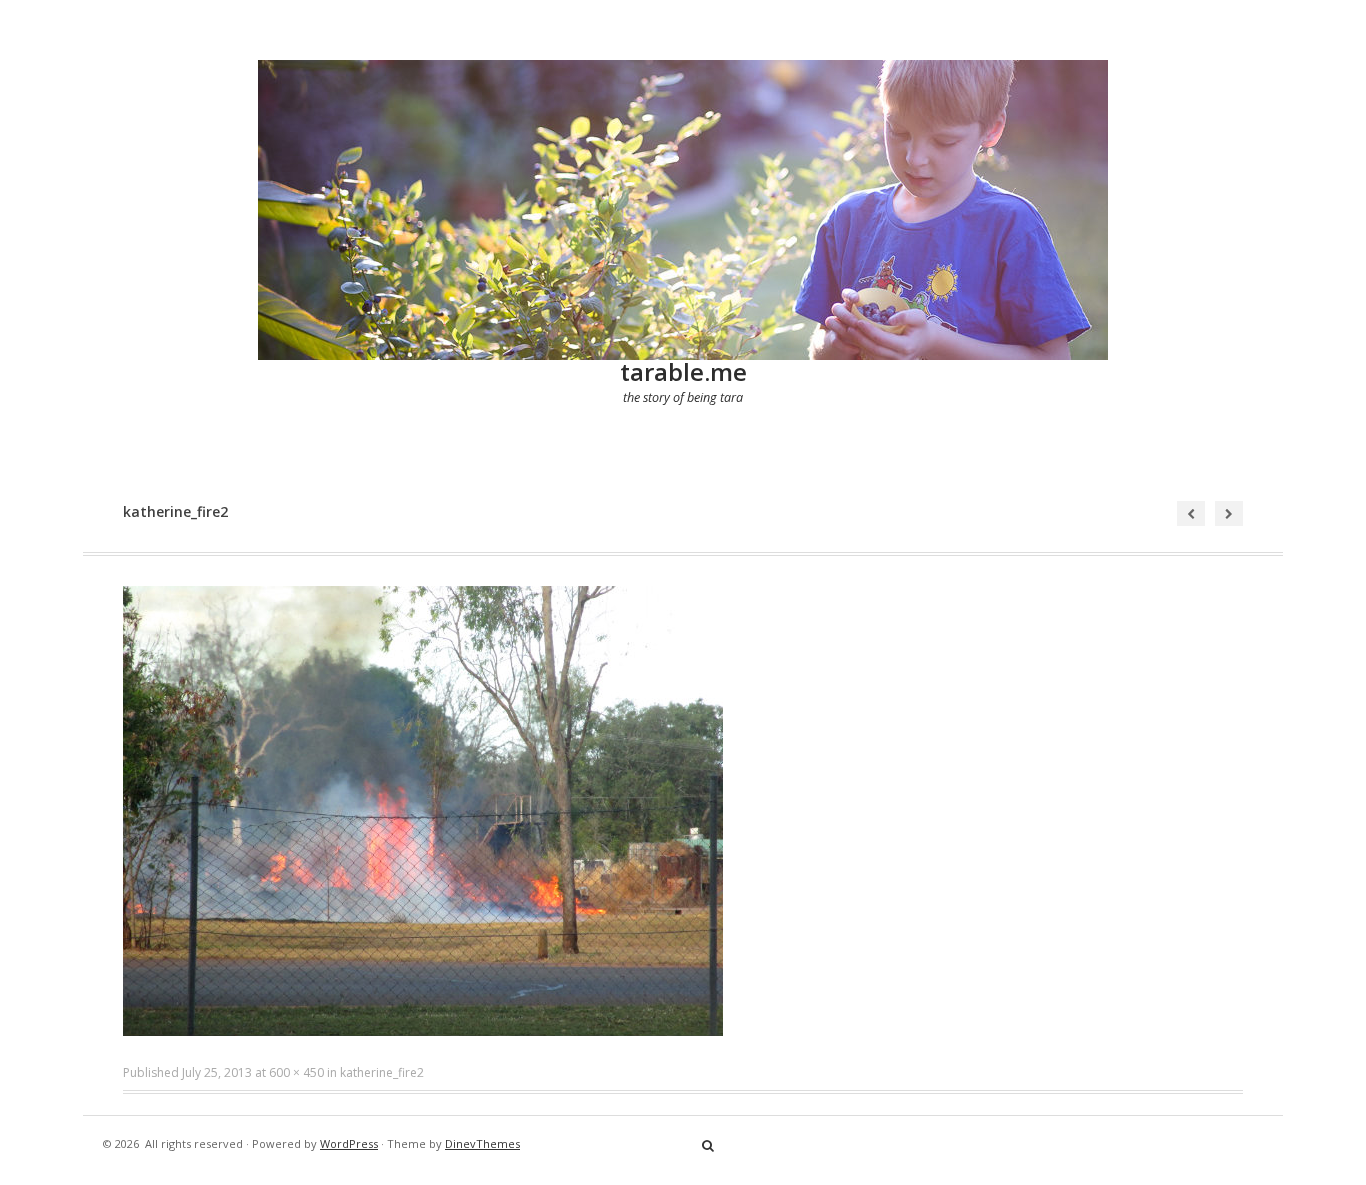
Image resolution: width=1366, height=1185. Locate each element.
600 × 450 (296, 1072)
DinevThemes (482, 1143)
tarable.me (683, 371)
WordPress (349, 1143)
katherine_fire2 (382, 1072)
